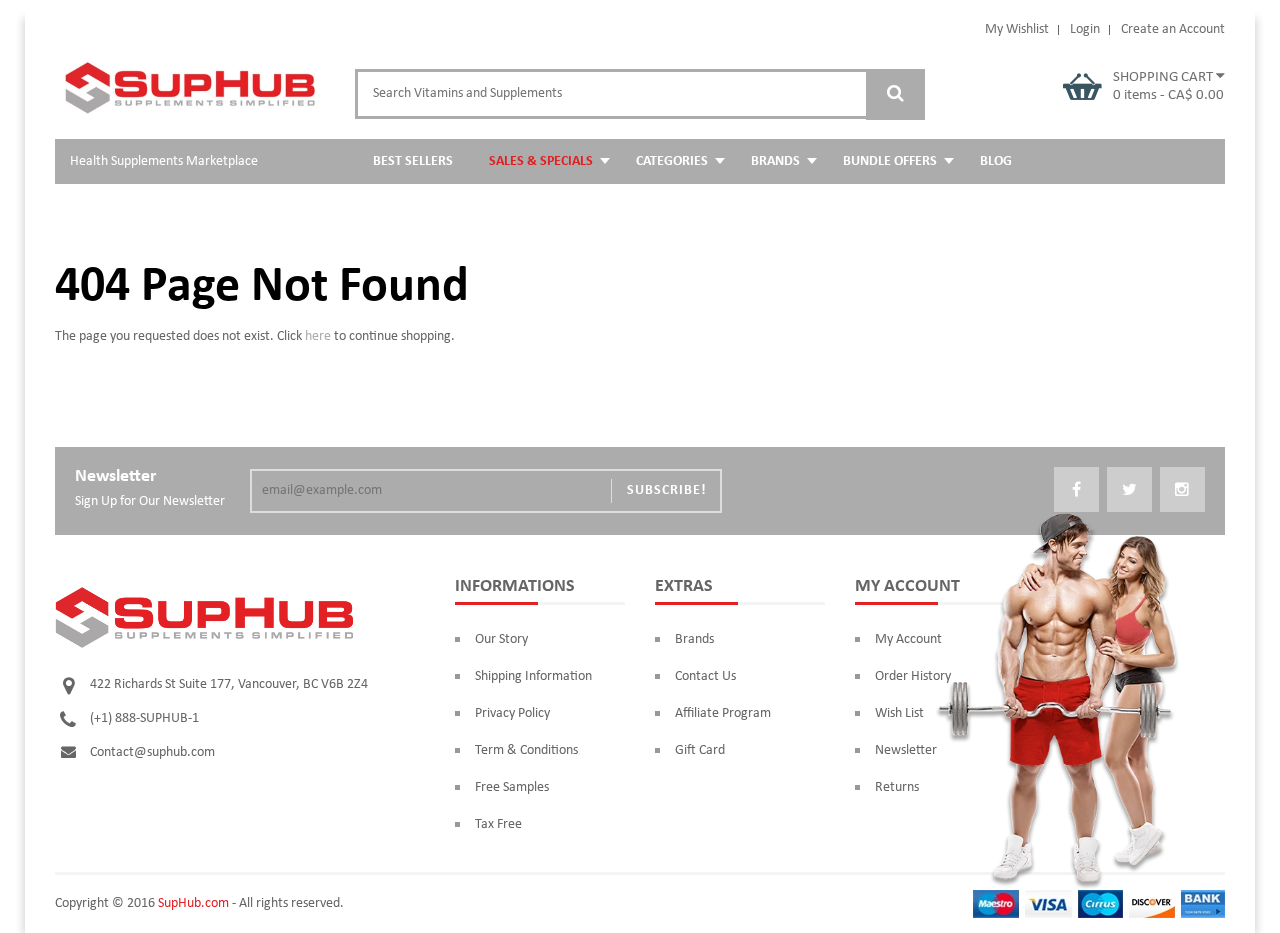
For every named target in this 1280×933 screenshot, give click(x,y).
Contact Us (705, 676)
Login (1085, 29)
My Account (908, 639)
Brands (694, 639)
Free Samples (512, 787)
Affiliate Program (723, 713)
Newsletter (906, 750)
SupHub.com (193, 903)
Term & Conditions (526, 750)
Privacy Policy (512, 713)
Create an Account (1173, 29)
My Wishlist (1017, 29)
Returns (897, 787)
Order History (913, 676)
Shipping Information (533, 676)
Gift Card (700, 750)
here (318, 336)
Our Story (501, 639)
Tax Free (498, 824)
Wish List (899, 713)
